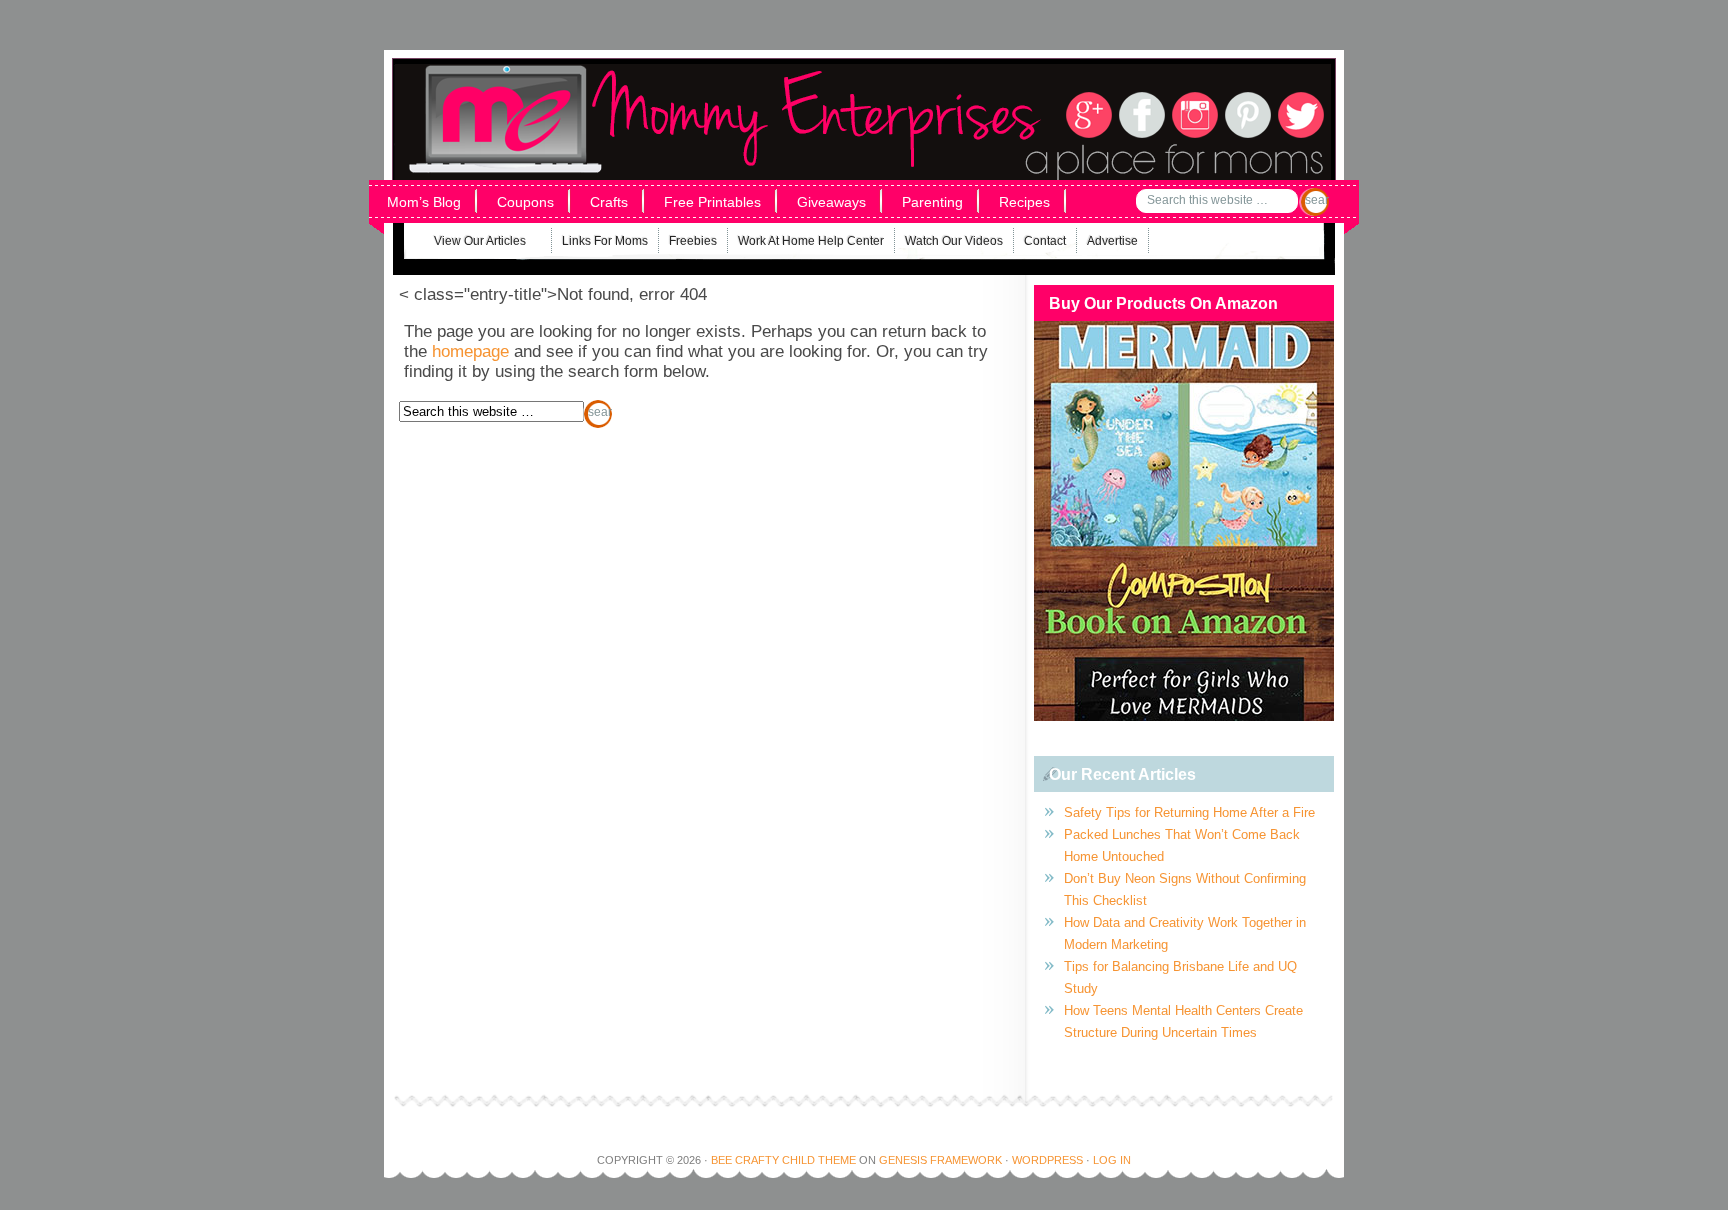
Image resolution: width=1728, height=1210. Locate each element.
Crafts (609, 202)
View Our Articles (467, 243)
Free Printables (712, 202)
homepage (470, 351)
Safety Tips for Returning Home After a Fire (1189, 812)
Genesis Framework (940, 1160)
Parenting (932, 202)
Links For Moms (605, 241)
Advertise (1112, 241)
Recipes (1024, 202)
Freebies (693, 241)
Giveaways (831, 202)
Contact (1045, 241)
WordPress (1047, 1160)
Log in (1112, 1160)
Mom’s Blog (424, 202)
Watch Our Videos (954, 241)
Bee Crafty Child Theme (783, 1160)
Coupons (525, 202)
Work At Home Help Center (811, 241)
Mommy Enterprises (661, 89)
